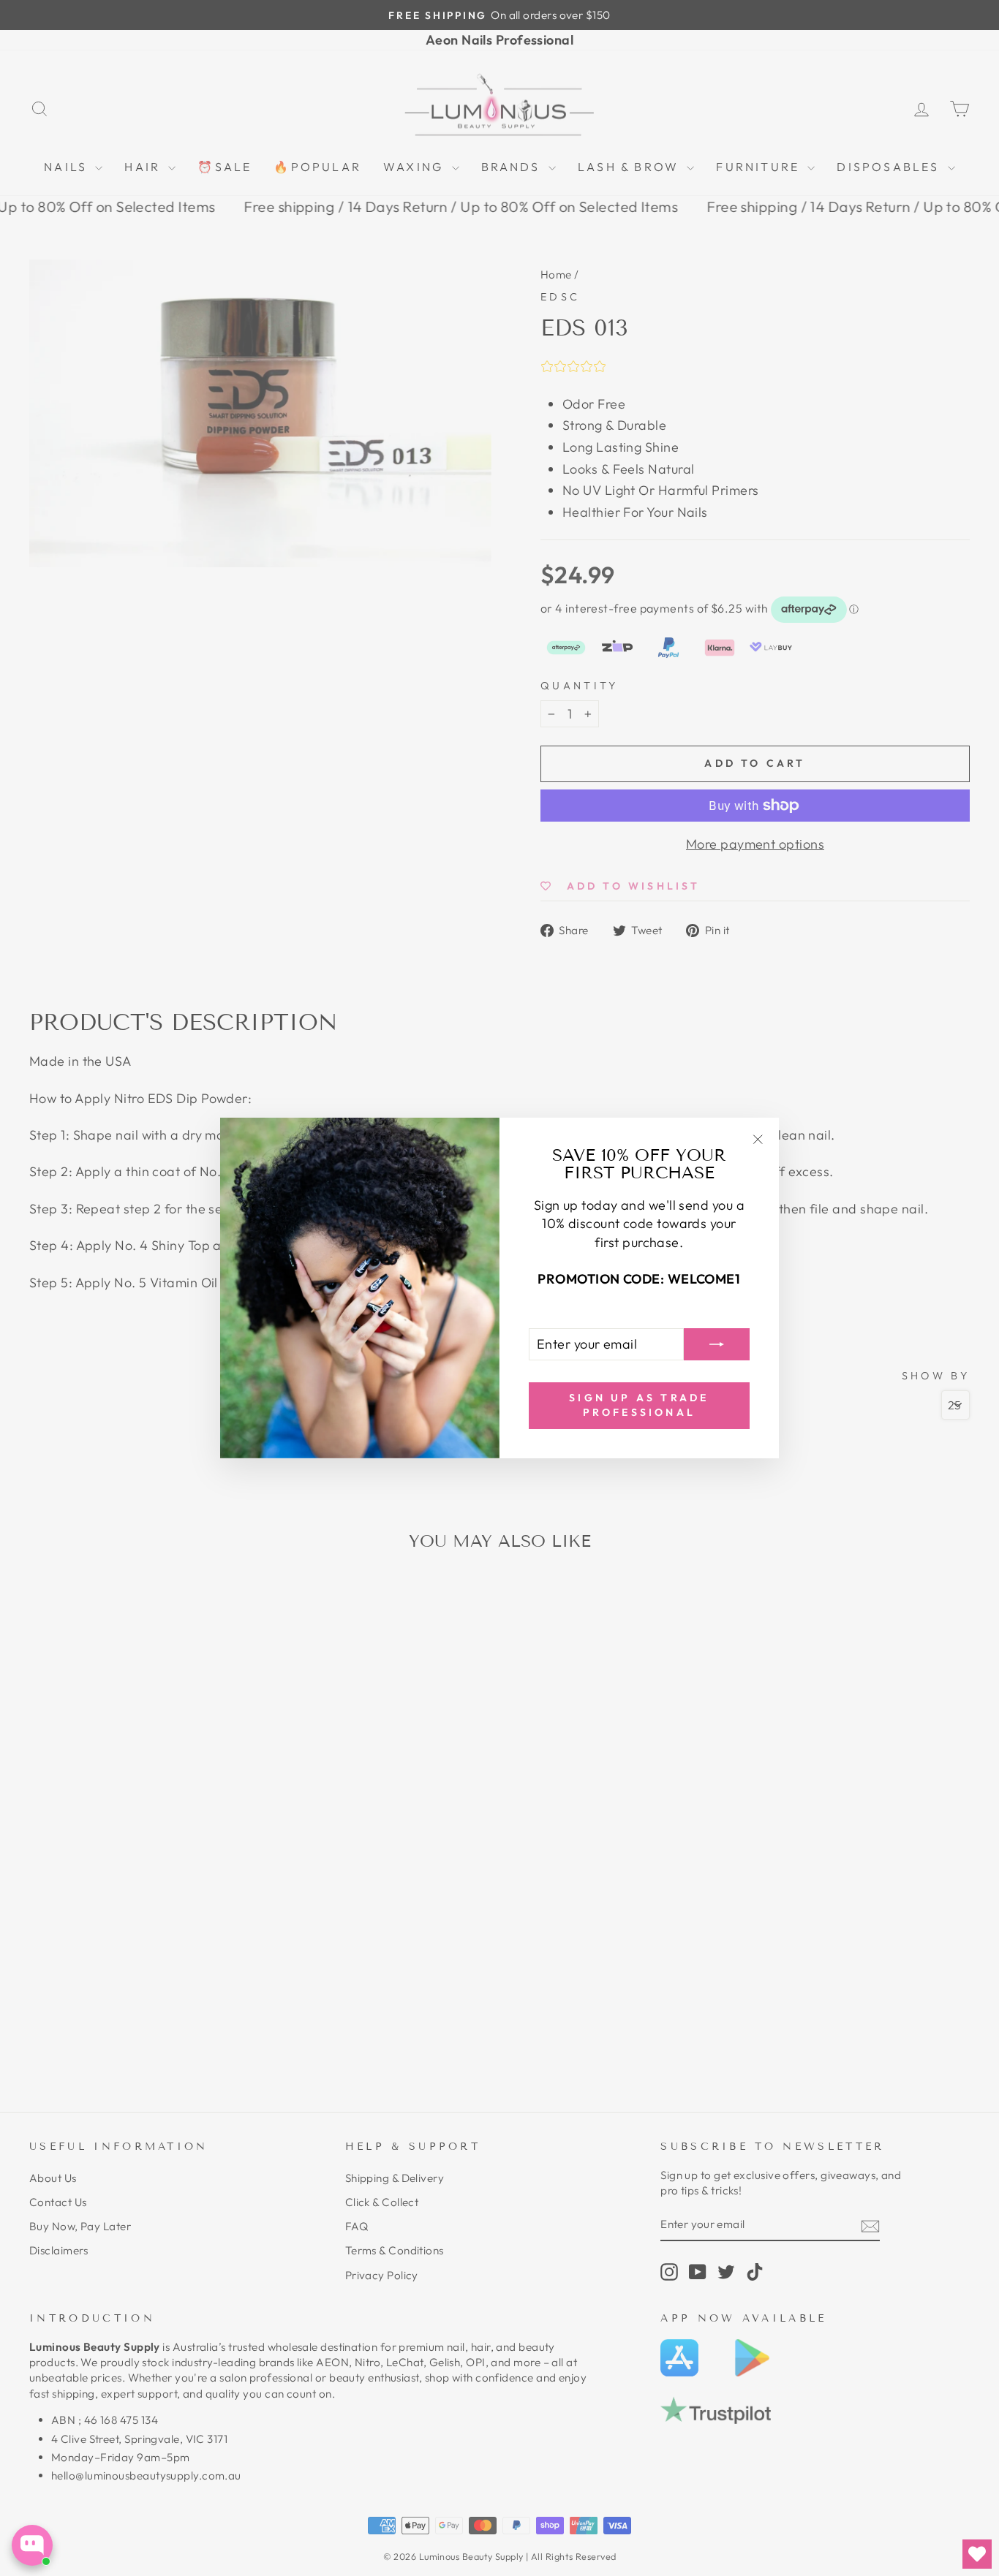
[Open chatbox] (32, 2545)
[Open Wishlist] (977, 2554)
